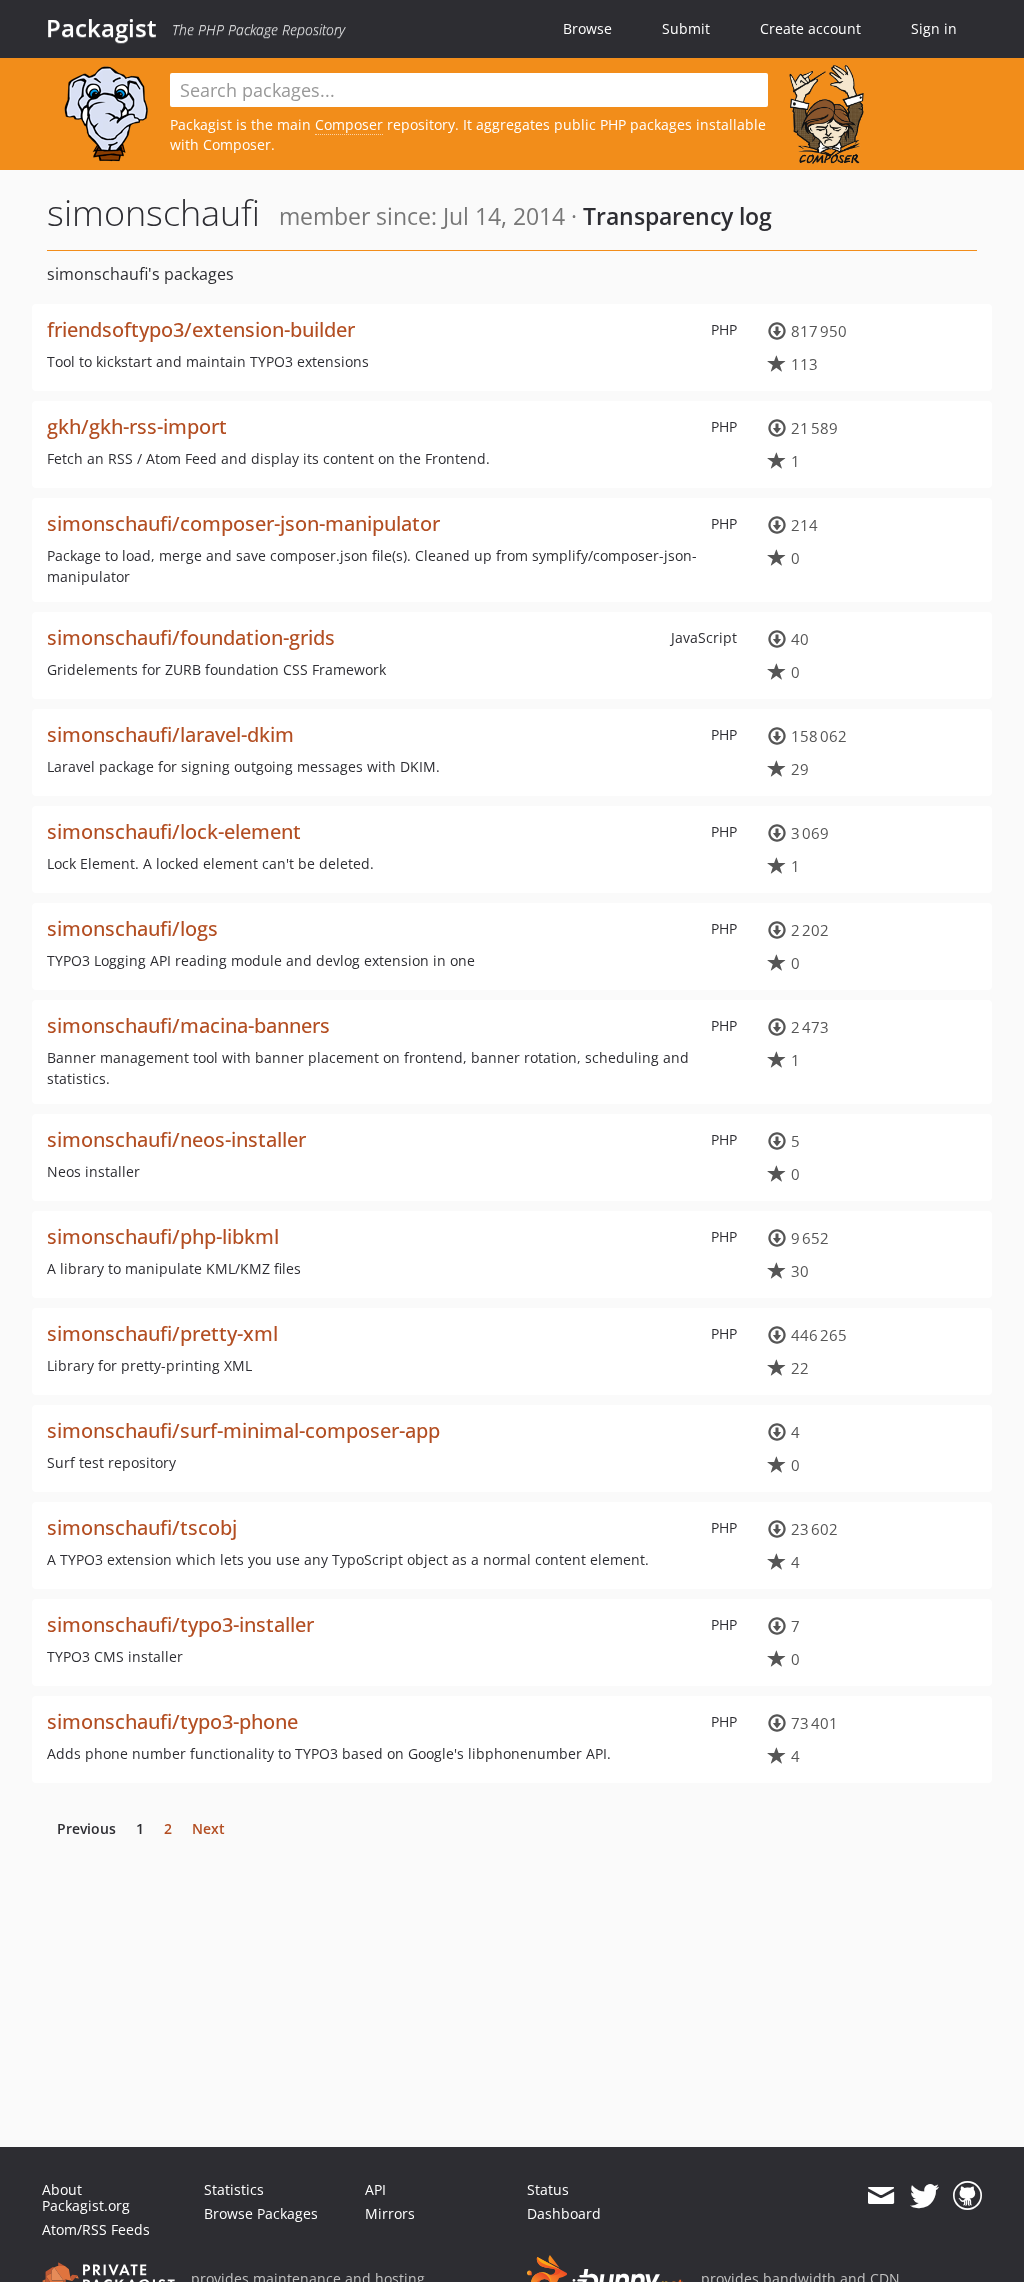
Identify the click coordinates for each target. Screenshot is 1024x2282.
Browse (587, 28)
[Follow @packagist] (924, 2196)
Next (208, 1828)
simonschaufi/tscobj (142, 1527)
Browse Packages (261, 2213)
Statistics (234, 2189)
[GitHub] (967, 2196)
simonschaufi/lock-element (174, 831)
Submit (686, 28)
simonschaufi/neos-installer (176, 1139)
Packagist (101, 28)
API (375, 2189)
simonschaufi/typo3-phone (172, 1721)
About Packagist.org (86, 2197)
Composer (349, 124)
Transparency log (677, 216)
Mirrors (390, 2213)
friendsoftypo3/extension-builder (201, 329)
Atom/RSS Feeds (96, 2229)
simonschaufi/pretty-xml (162, 1333)
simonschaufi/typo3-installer (180, 1624)
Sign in (934, 28)
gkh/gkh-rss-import (137, 426)
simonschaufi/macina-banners (188, 1025)
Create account (810, 28)
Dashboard (564, 2213)
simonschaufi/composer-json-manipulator (243, 523)
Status (548, 2189)
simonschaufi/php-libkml (163, 1236)
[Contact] (880, 2196)
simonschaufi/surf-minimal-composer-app (243, 1430)
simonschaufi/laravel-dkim (170, 734)
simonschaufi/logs (132, 928)
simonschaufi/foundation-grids (191, 637)
